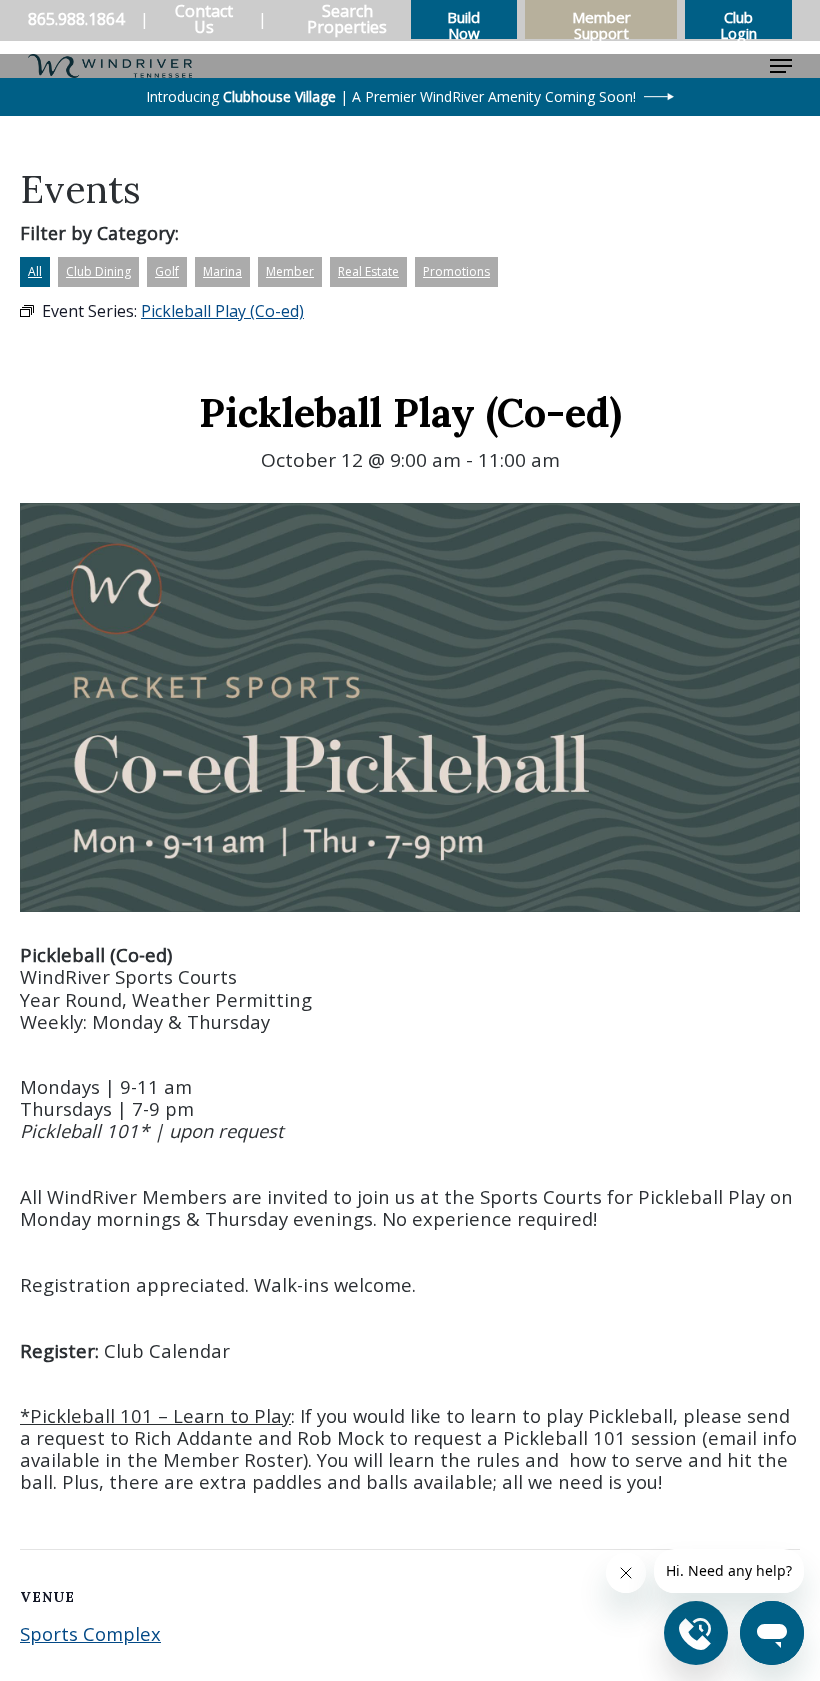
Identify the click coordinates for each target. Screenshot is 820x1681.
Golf (167, 271)
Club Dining (98, 271)
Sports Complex (90, 1633)
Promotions (456, 271)
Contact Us (204, 19)
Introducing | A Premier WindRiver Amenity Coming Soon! (391, 96)
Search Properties (347, 19)
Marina (222, 271)
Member (290, 271)
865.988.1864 (76, 19)
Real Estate (368, 271)
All (35, 271)
